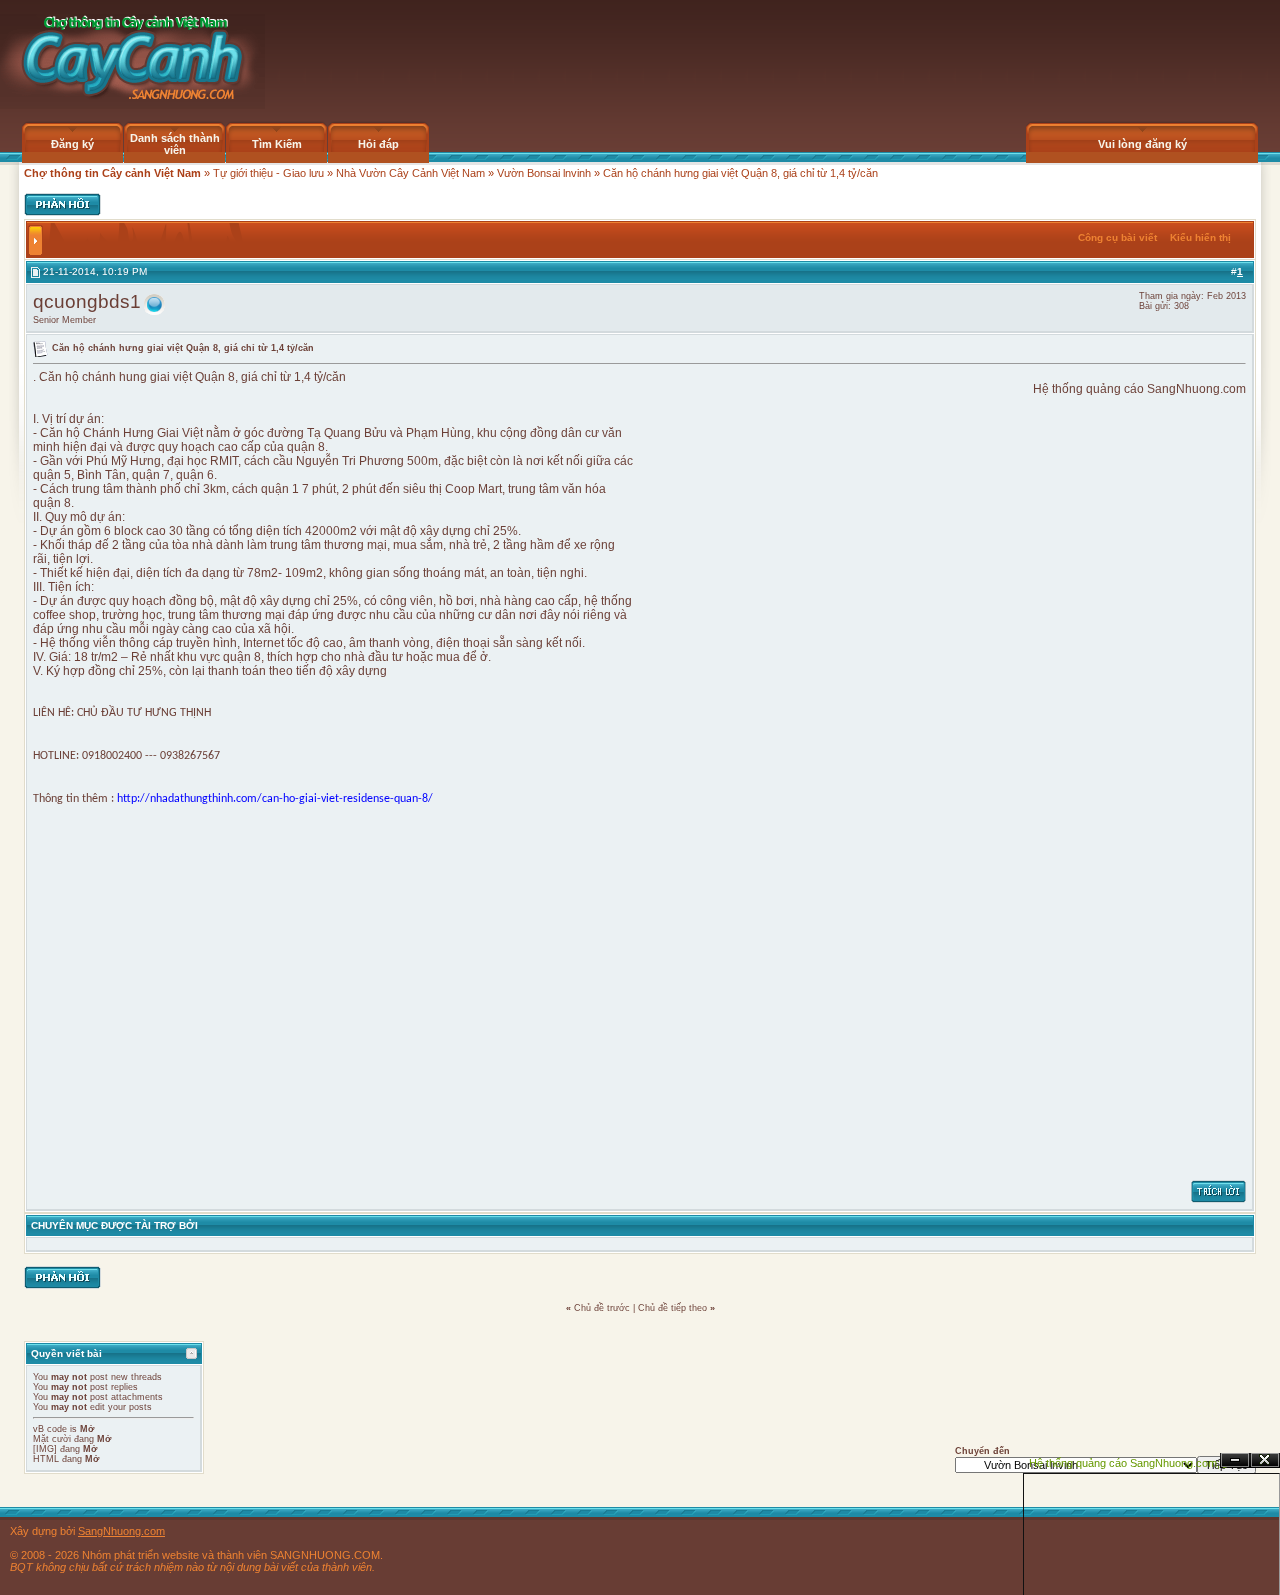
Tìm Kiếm (277, 144)
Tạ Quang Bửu (347, 433)
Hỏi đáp (378, 144)
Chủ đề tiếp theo (672, 1308)
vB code (50, 1429)
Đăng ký (72, 144)
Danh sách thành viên (175, 144)
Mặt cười (52, 1439)
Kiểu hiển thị (1200, 237)
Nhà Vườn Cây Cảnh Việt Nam (410, 173)
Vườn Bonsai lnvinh (544, 173)
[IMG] (45, 1449)
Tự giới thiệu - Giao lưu (268, 173)
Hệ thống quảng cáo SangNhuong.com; (1124, 1463)
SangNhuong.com (1196, 389)
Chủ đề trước (602, 1308)
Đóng (1265, 1460)
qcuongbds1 (87, 301)
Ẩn (1235, 1460)
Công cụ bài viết (1117, 237)
